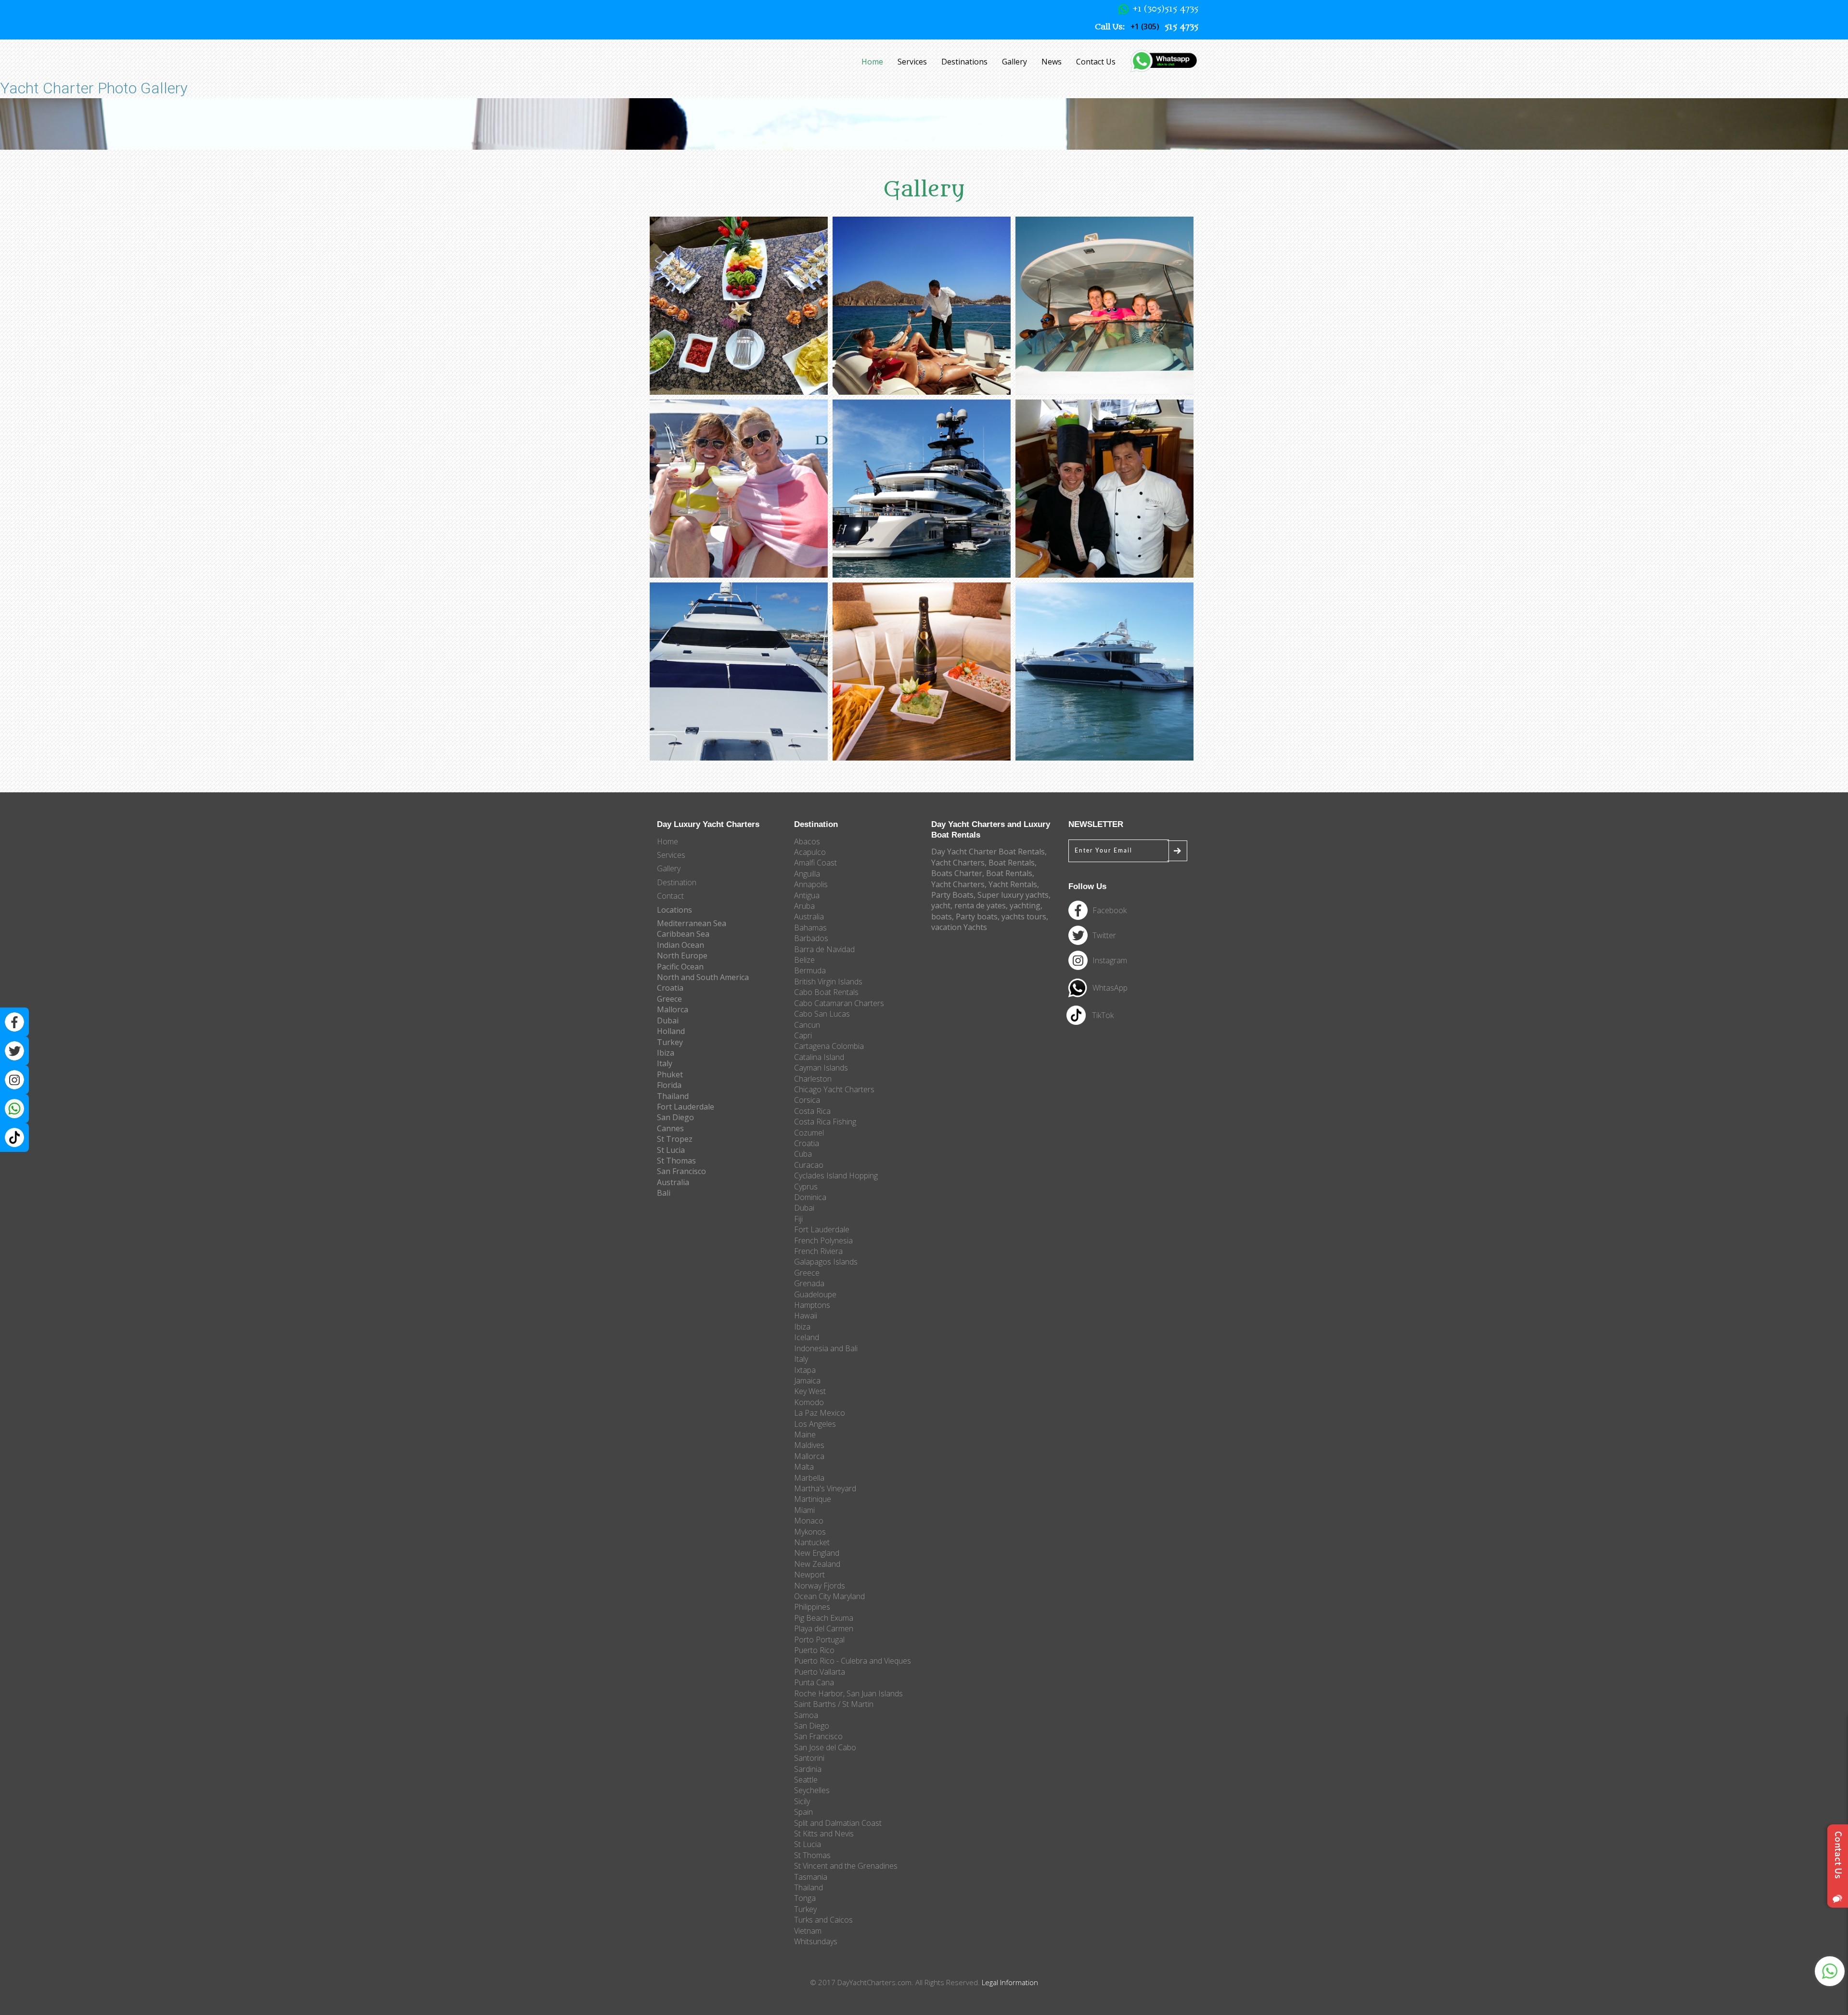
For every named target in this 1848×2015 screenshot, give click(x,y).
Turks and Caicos (823, 1920)
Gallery (1014, 62)
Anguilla (807, 874)
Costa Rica (812, 1111)
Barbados (811, 938)
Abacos (807, 841)
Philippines (812, 1607)
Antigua (807, 895)
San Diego (812, 1726)
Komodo (809, 1402)
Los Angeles (815, 1424)
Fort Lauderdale (822, 1229)
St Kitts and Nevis (824, 1834)
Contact (670, 896)
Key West (810, 1391)
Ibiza (802, 1327)
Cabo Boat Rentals (826, 992)
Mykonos (810, 1532)
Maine (805, 1434)
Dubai (804, 1208)
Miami (804, 1510)
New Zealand (817, 1564)
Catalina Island (819, 1057)
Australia (809, 917)
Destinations (964, 62)
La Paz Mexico (820, 1413)
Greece (807, 1273)
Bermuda (810, 970)
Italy (801, 1359)
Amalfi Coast (815, 863)
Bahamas (810, 928)
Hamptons (812, 1305)
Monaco (809, 1521)
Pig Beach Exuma (824, 1618)
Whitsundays (816, 1941)
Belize (804, 960)
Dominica (810, 1197)
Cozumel (809, 1133)
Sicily (802, 1801)
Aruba (804, 906)
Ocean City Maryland (829, 1596)
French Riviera (818, 1251)
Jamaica (807, 1381)
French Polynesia (823, 1240)
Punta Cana (814, 1682)
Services (912, 62)
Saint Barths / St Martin (834, 1704)
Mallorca (809, 1456)
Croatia (807, 1143)
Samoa (806, 1715)
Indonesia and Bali (826, 1348)
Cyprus (806, 1187)
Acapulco (810, 852)
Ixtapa (805, 1370)
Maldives (809, 1445)
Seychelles (812, 1790)
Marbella (809, 1478)
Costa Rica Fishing (825, 1122)
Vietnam (808, 1931)
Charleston (813, 1079)
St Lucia (808, 1844)
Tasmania (811, 1877)
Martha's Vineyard (825, 1488)
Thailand (808, 1887)
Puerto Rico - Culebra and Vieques (853, 1661)
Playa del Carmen (824, 1628)
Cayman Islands (821, 1068)
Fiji (798, 1219)
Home (872, 62)
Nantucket (812, 1542)
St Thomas (812, 1855)
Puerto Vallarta (820, 1672)
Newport (809, 1575)
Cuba (803, 1154)
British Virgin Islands (828, 982)
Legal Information (1010, 1982)
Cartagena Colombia (829, 1046)
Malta (804, 1467)
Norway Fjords (820, 1586)
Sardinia (808, 1769)
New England (817, 1553)
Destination (677, 882)
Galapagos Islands (826, 1262)
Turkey (805, 1909)
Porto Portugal (819, 1640)
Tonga (805, 1898)
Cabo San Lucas (822, 1014)
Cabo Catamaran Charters (839, 1003)
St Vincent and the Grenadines (846, 1866)
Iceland (807, 1337)
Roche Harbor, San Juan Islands (848, 1693)
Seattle (806, 1780)
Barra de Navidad (824, 949)
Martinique (813, 1499)
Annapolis (811, 884)
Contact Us (1096, 62)
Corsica (807, 1100)
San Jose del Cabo (825, 1747)
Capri (803, 1035)
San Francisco (818, 1736)
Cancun (807, 1025)
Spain (803, 1812)
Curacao (809, 1165)
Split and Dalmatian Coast (838, 1823)
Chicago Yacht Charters (834, 1089)
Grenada (809, 1283)
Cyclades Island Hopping (836, 1175)
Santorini (809, 1758)
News (1052, 62)
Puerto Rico (814, 1650)
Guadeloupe (815, 1294)
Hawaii (806, 1316)
